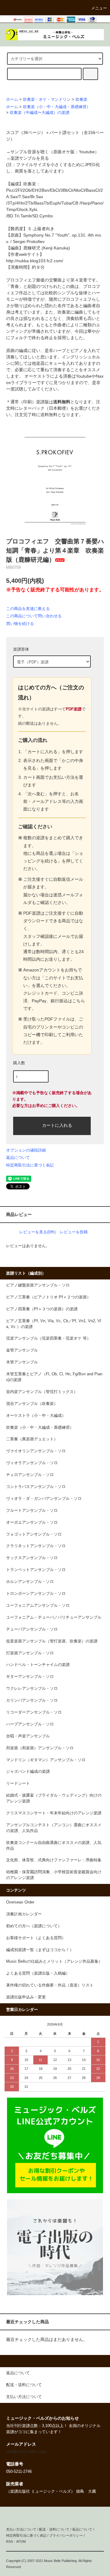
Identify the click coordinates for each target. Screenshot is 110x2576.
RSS (9, 2542)
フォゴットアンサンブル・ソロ (34, 1534)
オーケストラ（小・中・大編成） (36, 1416)
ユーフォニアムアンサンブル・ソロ (38, 1605)
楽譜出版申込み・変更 (26, 1997)
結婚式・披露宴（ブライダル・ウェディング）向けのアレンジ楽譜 (54, 1798)
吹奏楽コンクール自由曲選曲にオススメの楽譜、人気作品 (54, 1846)
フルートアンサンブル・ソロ (32, 1511)
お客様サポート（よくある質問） (36, 1938)
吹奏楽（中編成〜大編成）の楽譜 (40, 113)
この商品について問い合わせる (34, 616)
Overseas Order (20, 1902)
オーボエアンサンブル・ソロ (32, 1522)
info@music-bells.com (26, 2452)
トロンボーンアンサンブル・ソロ (36, 1594)
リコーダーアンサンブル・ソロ (34, 1712)
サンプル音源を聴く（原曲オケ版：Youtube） (55, 152)
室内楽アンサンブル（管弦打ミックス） (42, 1392)
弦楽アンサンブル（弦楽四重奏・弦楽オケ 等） (48, 1338)
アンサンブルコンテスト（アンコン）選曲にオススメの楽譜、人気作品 (54, 1828)
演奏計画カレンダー (24, 1914)
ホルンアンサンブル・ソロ (30, 1582)
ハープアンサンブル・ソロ (30, 1724)
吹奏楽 (81, 100)
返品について (18, 1157)
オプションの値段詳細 (26, 1150)
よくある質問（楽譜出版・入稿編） (38, 1973)
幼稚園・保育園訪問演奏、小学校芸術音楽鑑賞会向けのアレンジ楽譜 (54, 1875)
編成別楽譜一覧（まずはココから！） (40, 1950)
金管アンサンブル (22, 1350)
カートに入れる (57, 1125)
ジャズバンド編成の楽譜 (28, 1772)
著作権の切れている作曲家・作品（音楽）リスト (50, 1985)
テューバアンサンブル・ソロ (32, 1629)
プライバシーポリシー (66, 2535)
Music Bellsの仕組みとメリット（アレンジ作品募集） (54, 1961)
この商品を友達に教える (28, 609)
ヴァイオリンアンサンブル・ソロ (36, 1451)
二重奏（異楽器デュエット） (32, 1439)
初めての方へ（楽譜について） (34, 1926)
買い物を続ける (20, 624)
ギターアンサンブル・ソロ (30, 1677)
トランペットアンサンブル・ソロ (36, 1570)
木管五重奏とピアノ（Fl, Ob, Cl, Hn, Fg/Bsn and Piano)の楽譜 (54, 1377)
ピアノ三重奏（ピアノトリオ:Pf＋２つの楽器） (48, 1297)
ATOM (21, 2542)
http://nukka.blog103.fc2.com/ (35, 261)
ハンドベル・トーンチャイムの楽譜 (38, 1665)
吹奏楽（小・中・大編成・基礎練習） (57, 107)
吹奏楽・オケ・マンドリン (47, 100)
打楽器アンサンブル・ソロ (30, 1653)
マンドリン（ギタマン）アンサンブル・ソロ (46, 1760)
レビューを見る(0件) (37, 1232)
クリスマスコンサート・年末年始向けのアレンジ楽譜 (54, 1813)
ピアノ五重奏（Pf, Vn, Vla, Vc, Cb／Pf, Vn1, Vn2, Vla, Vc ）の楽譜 (54, 1324)
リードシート (18, 1783)
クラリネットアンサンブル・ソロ (36, 1546)
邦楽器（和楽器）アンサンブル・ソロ (40, 1748)
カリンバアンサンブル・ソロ (32, 1700)
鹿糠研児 (32, 248)
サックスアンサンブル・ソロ (32, 1558)
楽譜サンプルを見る (30, 158)
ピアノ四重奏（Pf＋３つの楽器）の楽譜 (42, 1309)
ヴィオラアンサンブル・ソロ (32, 1463)
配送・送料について (54, 2529)
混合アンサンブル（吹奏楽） (32, 1404)
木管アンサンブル (22, 1362)
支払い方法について (21, 2529)
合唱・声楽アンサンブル (28, 1736)
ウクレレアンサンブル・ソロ (32, 1689)
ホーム (12, 100)
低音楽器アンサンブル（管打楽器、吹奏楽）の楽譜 (52, 1641)
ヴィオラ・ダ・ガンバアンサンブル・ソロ (44, 1499)
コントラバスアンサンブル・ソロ (36, 1487)
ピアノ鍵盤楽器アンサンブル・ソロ (38, 1285)
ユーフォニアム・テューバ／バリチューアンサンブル (54, 1617)
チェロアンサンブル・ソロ (30, 1475)
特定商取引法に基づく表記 (30, 1165)
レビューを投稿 (74, 1232)
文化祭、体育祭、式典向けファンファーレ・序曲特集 (54, 1860)
